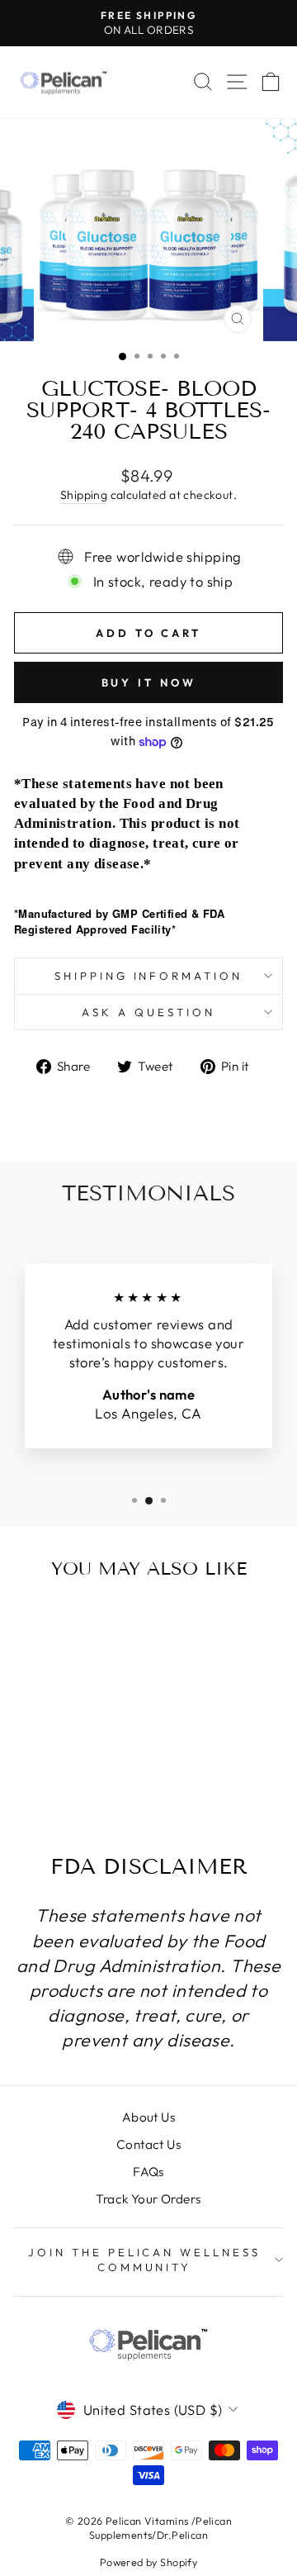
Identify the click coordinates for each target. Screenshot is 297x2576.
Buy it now (149, 682)
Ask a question (148, 1012)
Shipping (84, 495)
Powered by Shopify (148, 2562)
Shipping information (149, 976)
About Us (148, 2117)
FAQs (148, 2172)
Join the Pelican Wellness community (144, 2260)
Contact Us (148, 2144)
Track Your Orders (148, 2199)
